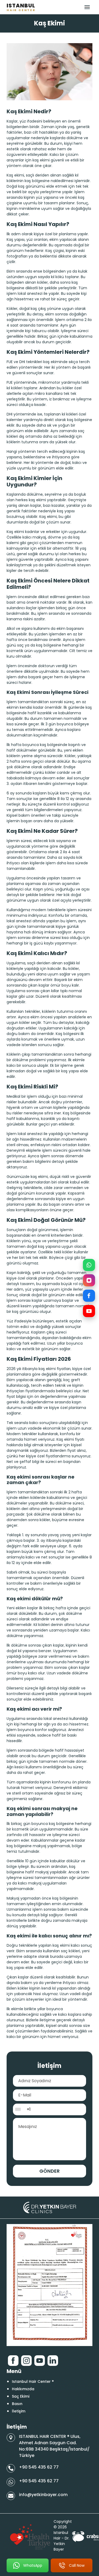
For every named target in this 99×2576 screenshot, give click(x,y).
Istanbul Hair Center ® (33, 2381)
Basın (17, 2404)
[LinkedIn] (53, 2361)
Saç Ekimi (21, 2396)
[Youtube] (40, 2361)
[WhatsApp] (89, 1265)
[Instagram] (89, 1280)
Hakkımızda (23, 2389)
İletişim (19, 2411)
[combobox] (19, 2109)
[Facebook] (89, 1296)
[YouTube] (89, 1311)
